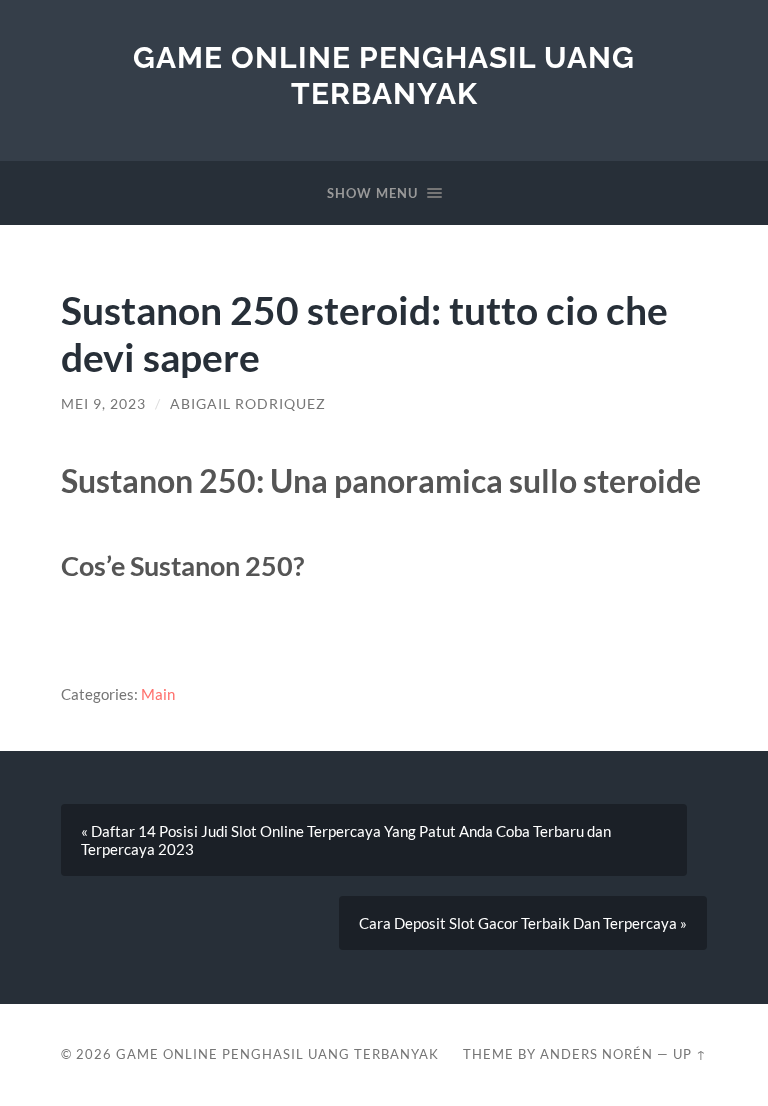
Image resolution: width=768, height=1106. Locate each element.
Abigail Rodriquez (248, 404)
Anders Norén (596, 1054)
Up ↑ (690, 1054)
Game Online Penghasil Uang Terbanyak (384, 75)
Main (158, 694)
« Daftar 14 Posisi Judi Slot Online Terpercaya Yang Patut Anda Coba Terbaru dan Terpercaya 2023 (346, 840)
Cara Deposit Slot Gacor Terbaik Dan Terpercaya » (523, 923)
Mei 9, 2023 (103, 404)
